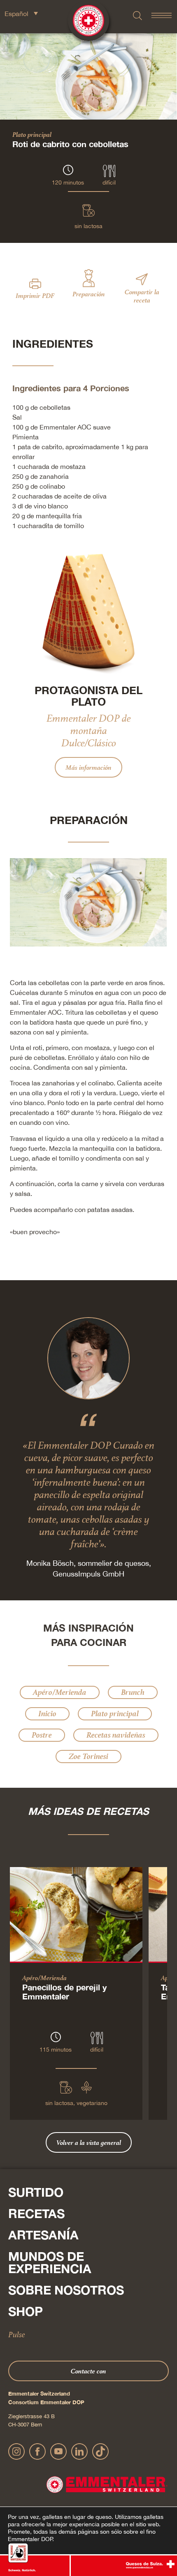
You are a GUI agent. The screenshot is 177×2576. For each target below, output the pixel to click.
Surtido (36, 2192)
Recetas (36, 2214)
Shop (26, 2311)
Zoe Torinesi (88, 1756)
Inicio (47, 1714)
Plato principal (32, 134)
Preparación (89, 294)
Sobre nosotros (66, 2290)
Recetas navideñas (116, 1735)
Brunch (133, 1692)
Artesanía (43, 2235)
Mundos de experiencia (50, 2262)
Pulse (17, 2334)
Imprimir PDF (35, 295)
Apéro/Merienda (60, 1692)
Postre (42, 1735)
